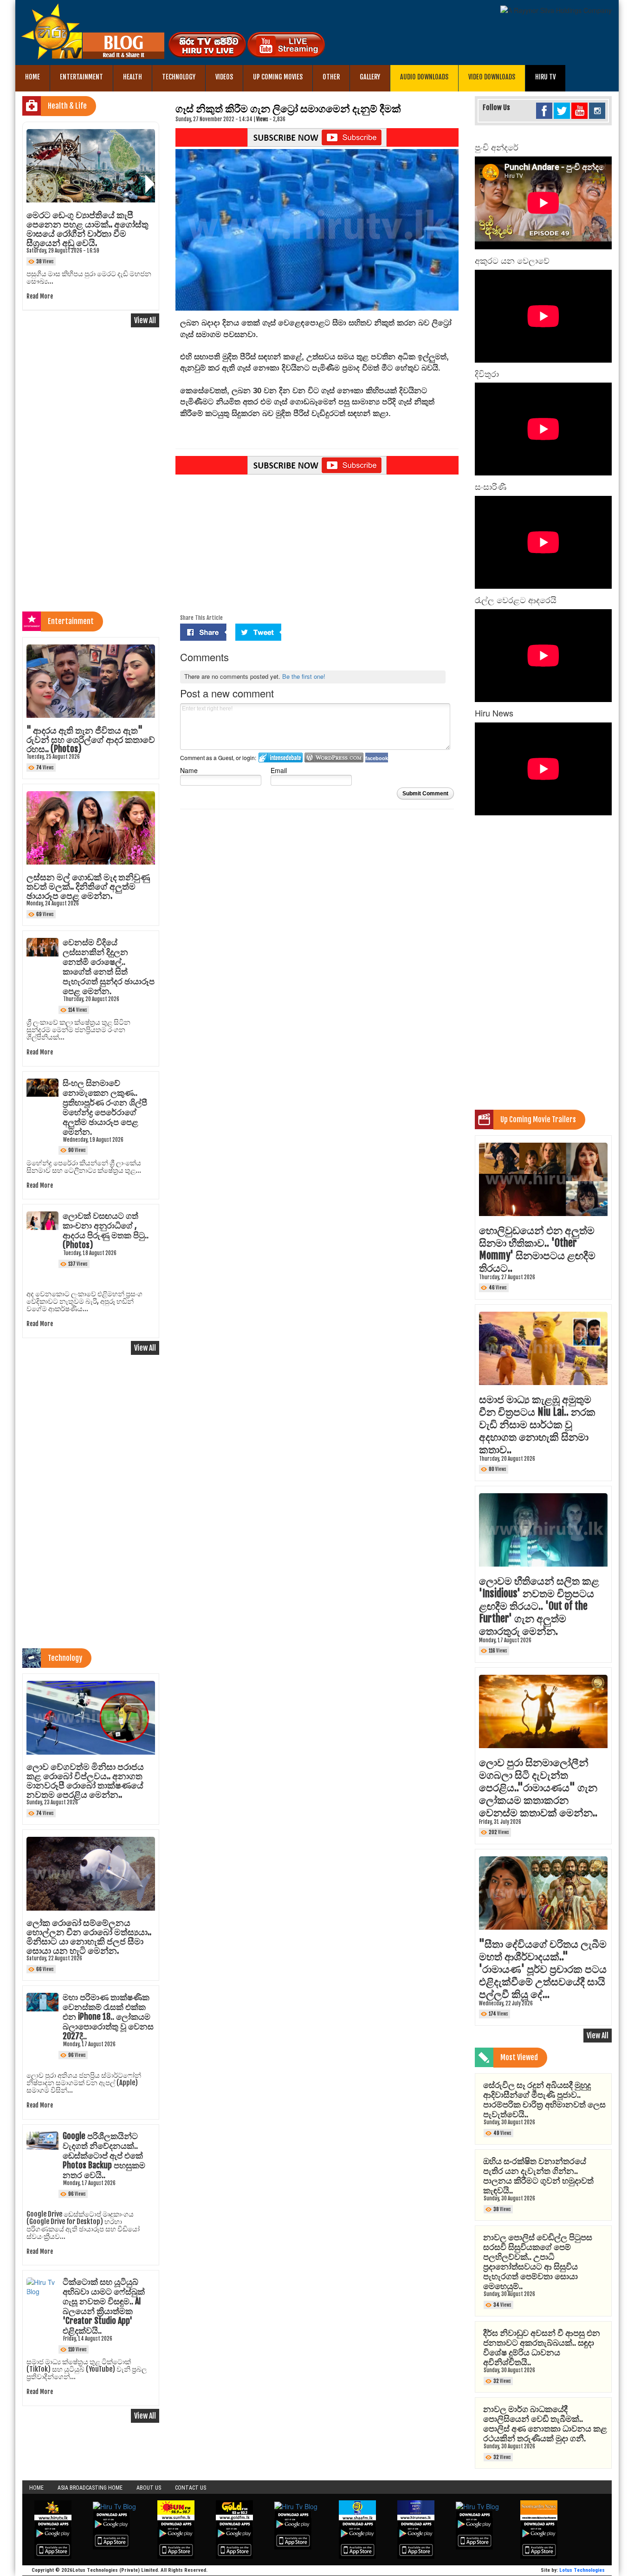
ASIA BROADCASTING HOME (90, 2488)
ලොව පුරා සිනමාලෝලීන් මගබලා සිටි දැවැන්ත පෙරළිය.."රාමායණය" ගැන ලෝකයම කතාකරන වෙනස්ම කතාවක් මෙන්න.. (538, 1787)
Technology (179, 77)
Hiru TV (545, 77)
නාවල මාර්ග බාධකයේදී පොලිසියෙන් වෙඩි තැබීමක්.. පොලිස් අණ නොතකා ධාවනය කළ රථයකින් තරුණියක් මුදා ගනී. (545, 2423)
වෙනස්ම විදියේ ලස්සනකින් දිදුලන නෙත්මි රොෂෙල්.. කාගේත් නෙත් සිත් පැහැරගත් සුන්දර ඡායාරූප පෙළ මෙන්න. (109, 966)
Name (189, 770)
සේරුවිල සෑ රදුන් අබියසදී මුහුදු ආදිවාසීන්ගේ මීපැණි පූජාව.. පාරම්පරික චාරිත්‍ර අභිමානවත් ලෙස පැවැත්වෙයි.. (544, 2099)
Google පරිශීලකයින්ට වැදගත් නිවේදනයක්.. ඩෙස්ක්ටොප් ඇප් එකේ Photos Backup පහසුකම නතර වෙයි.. (104, 2155)
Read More (40, 289)
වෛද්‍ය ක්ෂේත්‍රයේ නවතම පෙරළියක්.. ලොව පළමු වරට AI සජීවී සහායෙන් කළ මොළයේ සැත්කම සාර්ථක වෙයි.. (84, 229)
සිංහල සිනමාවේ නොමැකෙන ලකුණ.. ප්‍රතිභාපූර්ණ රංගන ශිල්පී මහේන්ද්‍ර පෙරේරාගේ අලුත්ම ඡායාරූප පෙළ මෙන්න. (105, 1107)
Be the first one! (304, 676)
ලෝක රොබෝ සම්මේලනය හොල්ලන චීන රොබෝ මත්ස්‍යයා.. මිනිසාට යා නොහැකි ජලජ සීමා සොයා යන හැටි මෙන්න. (89, 1937)
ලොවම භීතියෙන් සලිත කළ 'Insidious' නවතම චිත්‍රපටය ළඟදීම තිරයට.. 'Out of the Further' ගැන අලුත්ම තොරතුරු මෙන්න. (539, 1606)
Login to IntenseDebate (281, 758)
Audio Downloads (424, 77)
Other (331, 77)
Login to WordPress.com (334, 758)
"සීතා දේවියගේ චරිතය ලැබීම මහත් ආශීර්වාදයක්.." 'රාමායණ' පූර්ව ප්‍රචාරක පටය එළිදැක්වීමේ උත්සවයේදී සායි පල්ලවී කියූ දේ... (543, 1969)
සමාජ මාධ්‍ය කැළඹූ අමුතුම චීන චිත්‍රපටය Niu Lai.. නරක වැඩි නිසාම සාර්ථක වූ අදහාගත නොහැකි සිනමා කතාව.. (537, 1424)
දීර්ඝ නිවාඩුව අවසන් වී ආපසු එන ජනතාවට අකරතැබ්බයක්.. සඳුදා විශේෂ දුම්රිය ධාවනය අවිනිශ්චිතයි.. (542, 2347)
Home (32, 77)
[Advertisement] (317, 546)
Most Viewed (519, 2057)
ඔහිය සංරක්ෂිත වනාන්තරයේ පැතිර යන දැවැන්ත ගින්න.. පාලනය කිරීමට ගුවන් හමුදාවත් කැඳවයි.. (538, 2176)
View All (145, 320)
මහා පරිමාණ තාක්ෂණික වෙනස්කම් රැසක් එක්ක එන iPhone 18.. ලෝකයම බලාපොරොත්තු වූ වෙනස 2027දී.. (108, 2017)
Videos (224, 77)
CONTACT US (191, 2488)
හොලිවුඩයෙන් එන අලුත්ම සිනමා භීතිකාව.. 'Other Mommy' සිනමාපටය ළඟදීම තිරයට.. (537, 1249)
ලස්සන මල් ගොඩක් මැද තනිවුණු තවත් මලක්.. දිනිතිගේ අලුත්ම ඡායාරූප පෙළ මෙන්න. (88, 886)
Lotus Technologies (582, 2570)
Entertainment (81, 77)
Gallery (370, 77)
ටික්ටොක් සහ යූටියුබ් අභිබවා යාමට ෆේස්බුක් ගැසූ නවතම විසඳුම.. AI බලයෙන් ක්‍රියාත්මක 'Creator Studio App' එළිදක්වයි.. (104, 2306)
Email (279, 770)
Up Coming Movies (278, 77)
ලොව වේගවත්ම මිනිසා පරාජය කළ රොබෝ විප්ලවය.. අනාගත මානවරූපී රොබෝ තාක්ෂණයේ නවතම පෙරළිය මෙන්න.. (85, 1781)
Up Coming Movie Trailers (538, 1119)
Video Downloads (492, 77)
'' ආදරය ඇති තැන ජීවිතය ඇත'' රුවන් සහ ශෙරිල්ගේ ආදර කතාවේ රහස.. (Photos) (91, 740)
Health (133, 77)
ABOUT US (149, 2488)
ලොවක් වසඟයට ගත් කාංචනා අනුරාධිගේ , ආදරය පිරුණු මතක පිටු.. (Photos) (106, 1230)
